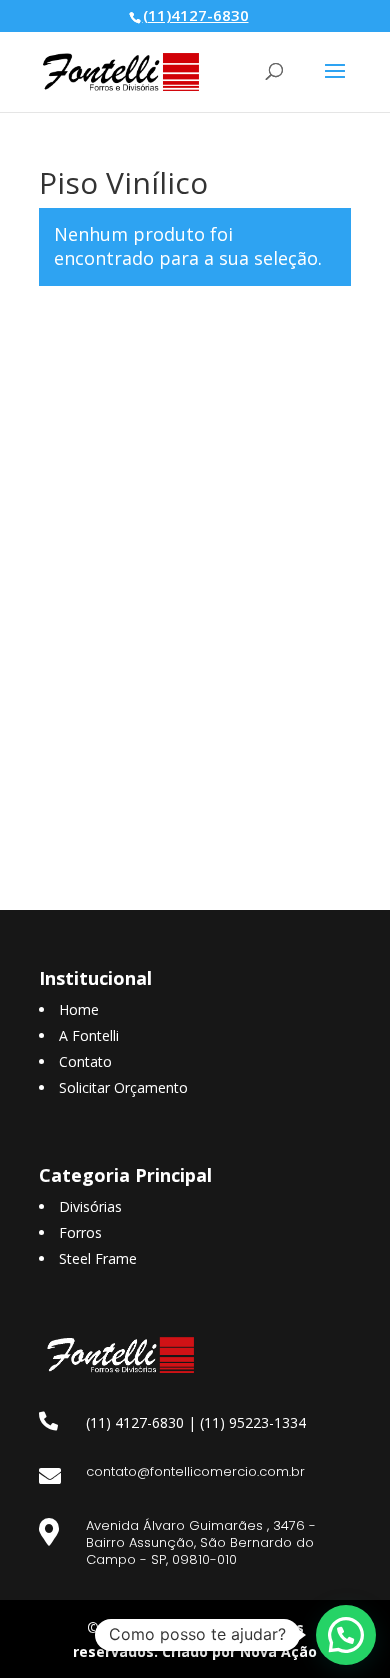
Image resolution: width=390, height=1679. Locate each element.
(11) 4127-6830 (135, 1422)
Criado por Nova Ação (239, 1651)
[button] (346, 1635)
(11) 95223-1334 (253, 1422)
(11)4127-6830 (196, 15)
